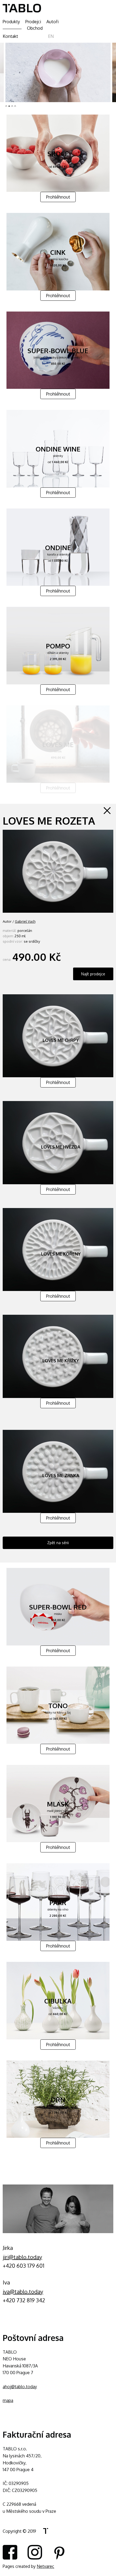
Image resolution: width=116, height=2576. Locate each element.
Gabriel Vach (25, 921)
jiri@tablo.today (22, 2257)
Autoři (52, 22)
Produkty (11, 22)
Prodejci (33, 22)
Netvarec (45, 2566)
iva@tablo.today (23, 2291)
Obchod (35, 28)
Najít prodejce (93, 974)
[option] (58, 72)
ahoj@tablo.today (20, 2387)
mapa (8, 2400)
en (51, 36)
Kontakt (10, 36)
